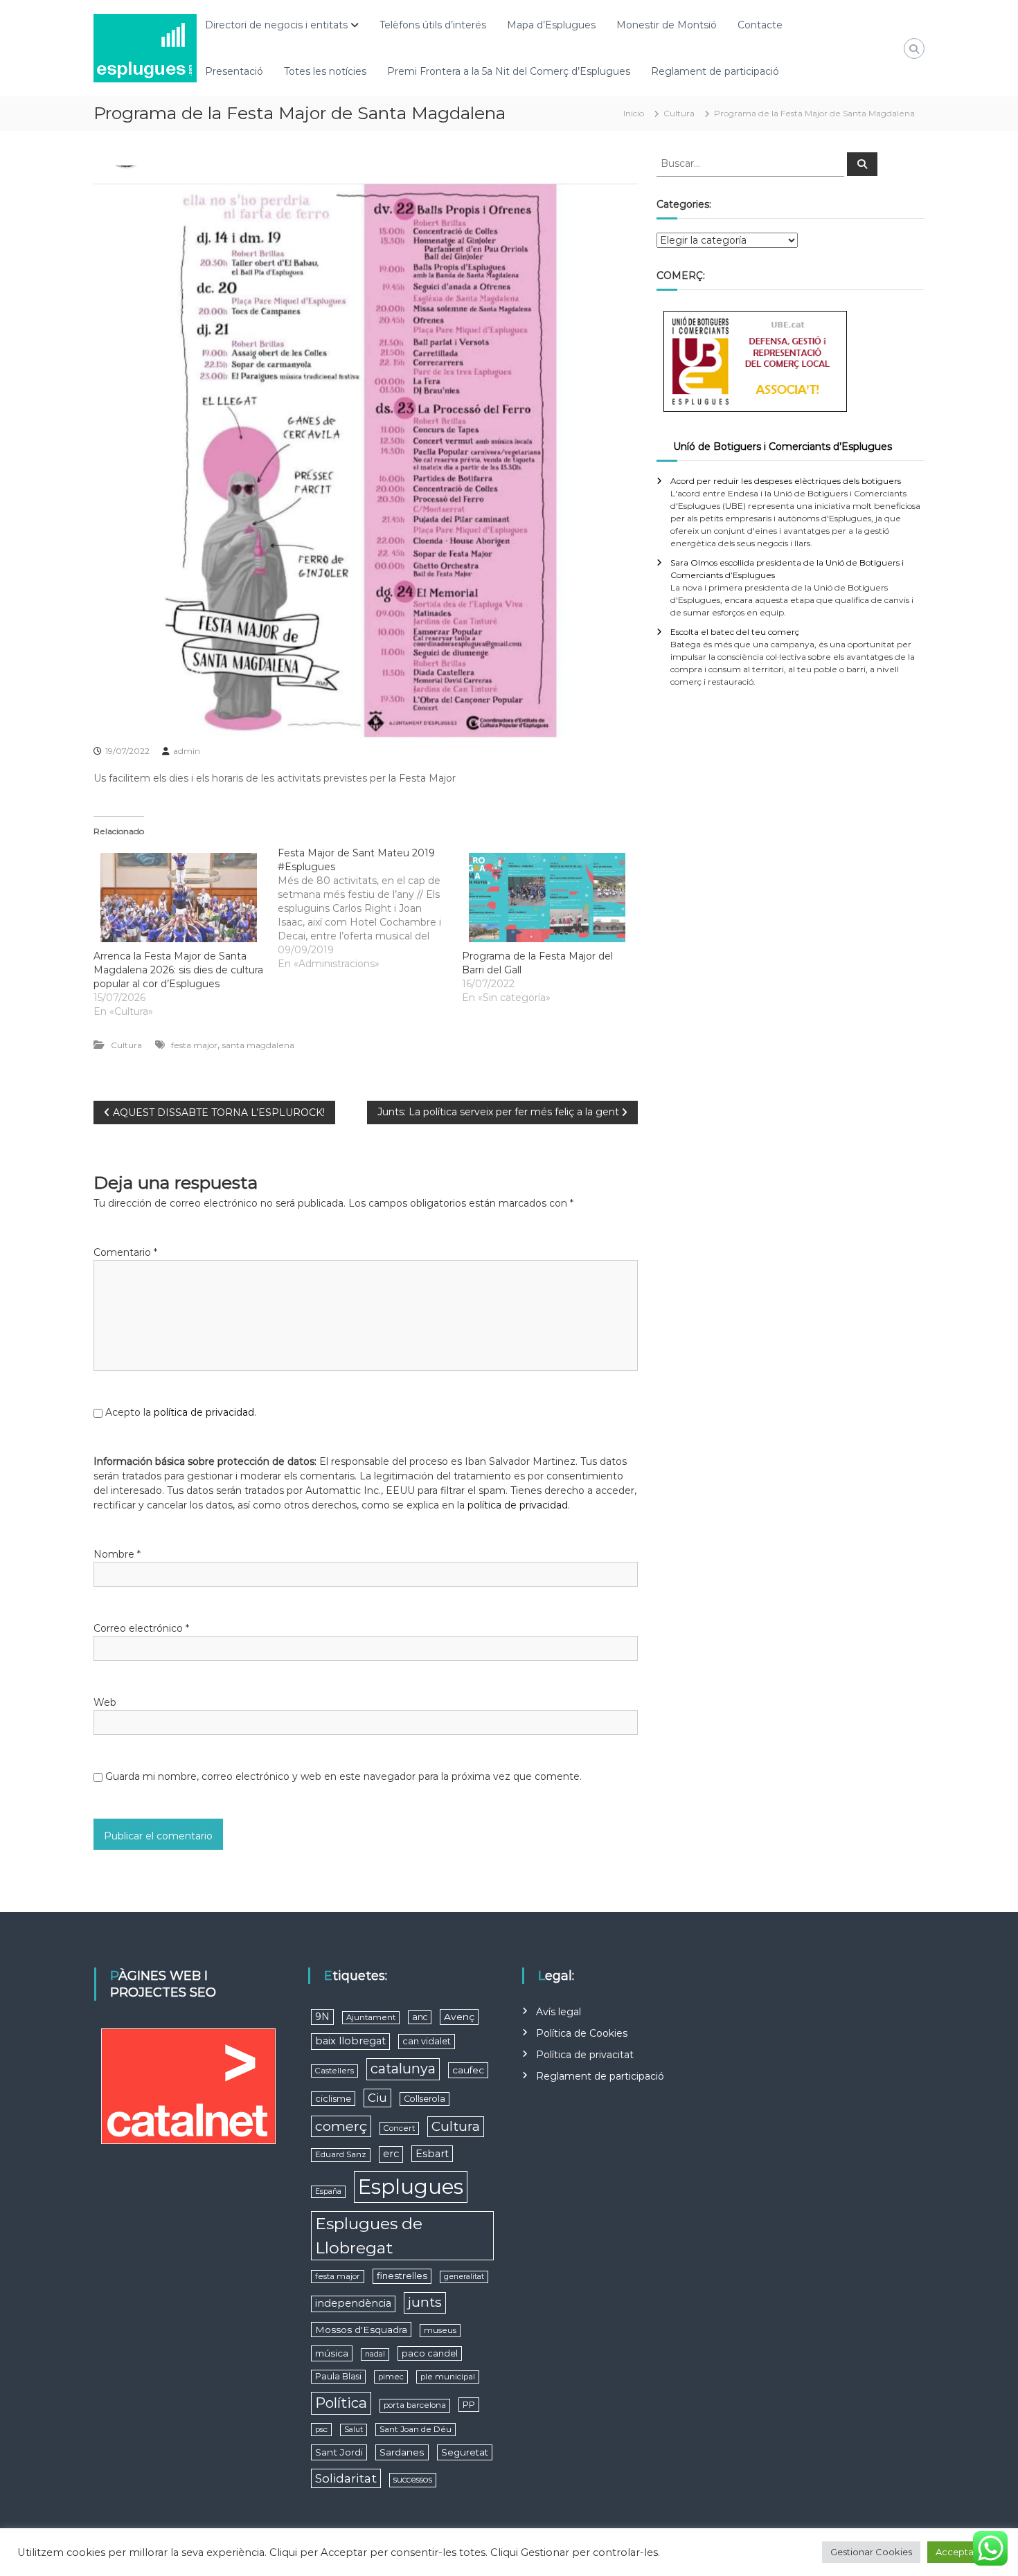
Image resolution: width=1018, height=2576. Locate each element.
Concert (399, 2128)
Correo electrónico (141, 1628)
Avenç (459, 2017)
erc (391, 2154)
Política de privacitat (585, 2055)
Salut (354, 2430)
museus (440, 2330)
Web (105, 1702)
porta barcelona (415, 2405)
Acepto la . (181, 1412)
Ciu (377, 2098)
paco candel (430, 2353)
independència (353, 2303)
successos (413, 2479)
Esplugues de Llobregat (369, 2236)
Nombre (117, 1554)
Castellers (334, 2071)
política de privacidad (204, 1412)
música (332, 2353)
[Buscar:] (752, 163)
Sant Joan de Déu (416, 2429)
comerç (341, 2126)
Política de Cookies (582, 2033)
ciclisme (333, 2099)
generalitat (464, 2277)
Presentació (234, 71)
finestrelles (402, 2276)
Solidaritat (346, 2478)
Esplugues (411, 2187)
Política (341, 2403)
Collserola (425, 2099)
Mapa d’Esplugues (551, 25)
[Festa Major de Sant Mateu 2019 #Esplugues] (370, 908)
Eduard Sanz (341, 2154)
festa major (194, 1045)
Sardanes (402, 2452)
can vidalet (427, 2041)
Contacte (760, 25)
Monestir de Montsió (667, 25)
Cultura (679, 113)
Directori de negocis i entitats (276, 25)
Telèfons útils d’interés (433, 25)
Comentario (125, 1252)
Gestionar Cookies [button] (871, 2552)
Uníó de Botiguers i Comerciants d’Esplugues (783, 447)
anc (420, 2017)
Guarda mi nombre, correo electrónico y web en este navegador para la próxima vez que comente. (343, 1776)
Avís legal (559, 2012)
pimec (391, 2377)
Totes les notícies (325, 71)
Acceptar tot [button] (964, 2552)
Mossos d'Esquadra (361, 2330)
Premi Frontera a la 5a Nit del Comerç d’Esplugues (509, 71)
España (328, 2191)
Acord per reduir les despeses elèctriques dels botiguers (786, 481)
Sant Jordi (339, 2452)
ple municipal (448, 2377)
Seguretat (465, 2452)
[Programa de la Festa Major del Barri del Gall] (547, 898)
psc (321, 2429)
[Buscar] (862, 164)
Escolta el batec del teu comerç (735, 632)
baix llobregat (350, 2041)
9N (322, 2017)
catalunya (403, 2069)
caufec (468, 2070)
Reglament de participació (715, 71)
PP (469, 2405)
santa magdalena (258, 1045)
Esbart (432, 2154)
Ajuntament (371, 2017)
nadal (375, 2354)
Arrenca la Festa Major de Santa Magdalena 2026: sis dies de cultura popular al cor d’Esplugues (178, 970)
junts (425, 2302)
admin (187, 751)
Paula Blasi (338, 2376)
